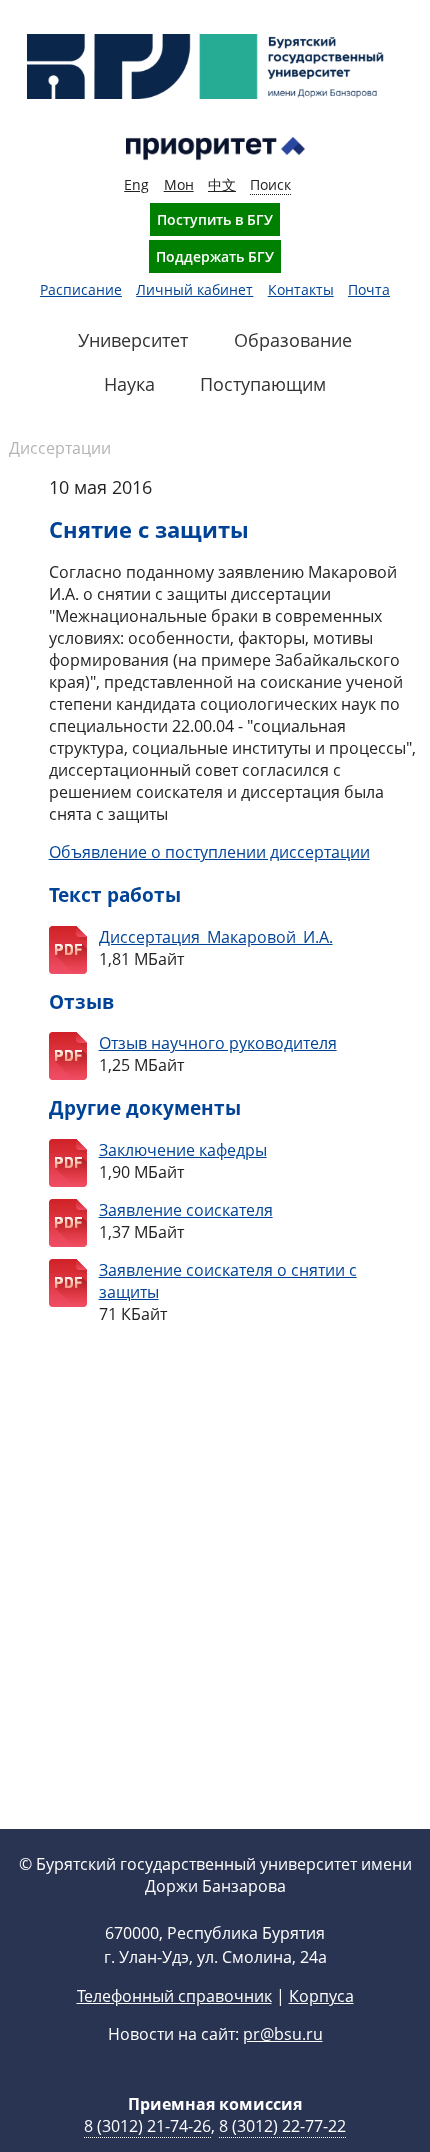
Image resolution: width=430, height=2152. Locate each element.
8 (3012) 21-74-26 (147, 2126)
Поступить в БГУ (215, 219)
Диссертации (60, 448)
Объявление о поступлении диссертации (209, 852)
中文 (222, 184)
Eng (136, 184)
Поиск (270, 184)
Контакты (301, 289)
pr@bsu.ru (283, 2034)
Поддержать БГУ (215, 256)
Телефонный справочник (174, 1996)
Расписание (81, 289)
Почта (369, 289)
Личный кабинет (194, 289)
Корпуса (321, 1996)
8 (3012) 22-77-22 (282, 2126)
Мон (179, 184)
